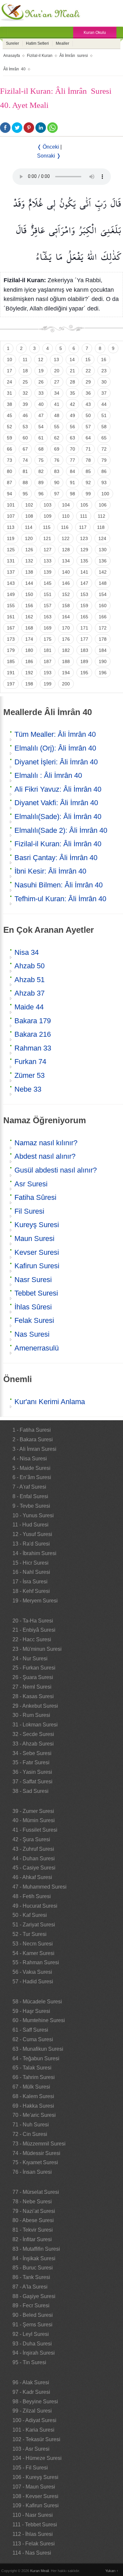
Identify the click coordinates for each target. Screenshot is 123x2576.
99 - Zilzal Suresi (32, 2411)
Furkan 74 (30, 1062)
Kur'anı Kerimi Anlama (50, 1402)
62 (57, 438)
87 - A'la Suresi (30, 2287)
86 (104, 471)
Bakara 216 (33, 1034)
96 (41, 494)
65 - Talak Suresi (32, 2068)
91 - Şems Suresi (32, 2325)
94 (10, 494)
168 (29, 628)
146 (66, 583)
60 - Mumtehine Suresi (39, 2020)
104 (66, 505)
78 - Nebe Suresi (32, 2202)
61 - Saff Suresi (30, 2030)
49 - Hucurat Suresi (35, 1906)
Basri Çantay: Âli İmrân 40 (56, 858)
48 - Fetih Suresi (32, 1896)
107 (11, 516)
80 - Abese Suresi (33, 2220)
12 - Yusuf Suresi (32, 1534)
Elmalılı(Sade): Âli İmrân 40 (58, 817)
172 (103, 628)
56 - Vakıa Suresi (32, 1972)
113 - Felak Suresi (34, 2544)
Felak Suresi (34, 1320)
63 (72, 438)
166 (103, 617)
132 (29, 561)
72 (104, 449)
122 (66, 538)
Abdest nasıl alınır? (45, 1156)
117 (83, 527)
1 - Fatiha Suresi (32, 1430)
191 (11, 673)
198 (29, 684)
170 (66, 628)
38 (10, 404)
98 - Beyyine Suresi (35, 2402)
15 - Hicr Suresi (31, 1563)
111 (84, 516)
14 (72, 359)
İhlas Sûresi (33, 1307)
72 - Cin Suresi (30, 2134)
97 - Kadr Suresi (31, 2392)
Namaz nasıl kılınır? (46, 1143)
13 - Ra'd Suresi (31, 1544)
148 (103, 583)
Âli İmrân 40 (14, 69)
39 (25, 404)
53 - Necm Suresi (33, 1944)
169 (48, 628)
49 (72, 415)
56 (72, 427)
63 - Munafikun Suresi (38, 2049)
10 (10, 359)
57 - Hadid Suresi (33, 1982)
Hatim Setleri (37, 43)
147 (84, 583)
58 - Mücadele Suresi (37, 2002)
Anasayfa (12, 56)
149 (11, 594)
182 (66, 650)
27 (57, 382)
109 (48, 516)
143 (11, 583)
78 (88, 460)
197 (11, 684)
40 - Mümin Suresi (34, 1820)
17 (10, 371)
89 (41, 483)
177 (84, 639)
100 (105, 494)
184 (103, 650)
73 (10, 460)
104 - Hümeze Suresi (37, 2458)
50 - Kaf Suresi (30, 1915)
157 (48, 606)
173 (11, 639)
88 (25, 483)
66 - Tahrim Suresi (34, 2077)
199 (48, 684)
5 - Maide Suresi (31, 1468)
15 (88, 359)
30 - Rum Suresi (31, 1715)
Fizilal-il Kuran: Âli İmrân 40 (58, 844)
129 (84, 550)
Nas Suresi (32, 1334)
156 (29, 606)
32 (25, 393)
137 (11, 572)
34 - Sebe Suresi (32, 1753)
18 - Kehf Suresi (31, 1591)
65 (104, 438)
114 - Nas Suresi (32, 2553)
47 (41, 415)
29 (88, 382)
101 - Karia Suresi (33, 2430)
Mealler (62, 43)
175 (48, 639)
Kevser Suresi (37, 1252)
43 (88, 404)
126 (29, 550)
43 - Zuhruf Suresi (33, 1849)
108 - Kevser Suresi (35, 2496)
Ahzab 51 (30, 980)
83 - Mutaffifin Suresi (36, 2249)
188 (66, 661)
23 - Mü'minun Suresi (37, 1649)
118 (101, 527)
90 (57, 483)
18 (25, 371)
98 (72, 494)
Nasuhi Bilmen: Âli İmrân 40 (59, 885)
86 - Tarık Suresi (31, 2277)
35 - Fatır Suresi (31, 1762)
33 (41, 393)
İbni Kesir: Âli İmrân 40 (50, 871)
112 (102, 516)
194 (66, 673)
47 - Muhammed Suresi (40, 1887)
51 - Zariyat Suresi (34, 1925)
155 (11, 606)
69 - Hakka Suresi (33, 2106)
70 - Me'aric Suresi (34, 2115)
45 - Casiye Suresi (34, 1868)
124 (102, 538)
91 (72, 483)
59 (10, 438)
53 (25, 427)
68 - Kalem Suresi (33, 2096)
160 (103, 606)
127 (48, 550)
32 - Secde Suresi (33, 1734)
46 (25, 415)
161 (11, 617)
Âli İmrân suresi (74, 56)
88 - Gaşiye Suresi (34, 2296)
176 (66, 639)
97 (57, 494)
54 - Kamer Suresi (33, 1953)
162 (29, 617)
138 (29, 572)
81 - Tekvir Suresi (33, 2230)
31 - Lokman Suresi (35, 1725)
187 (48, 661)
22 (88, 371)
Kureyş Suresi (37, 1225)
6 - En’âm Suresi (32, 1477)
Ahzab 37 (30, 993)
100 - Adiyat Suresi (34, 2420)
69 (57, 449)
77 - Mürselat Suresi (36, 2192)
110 (66, 516)
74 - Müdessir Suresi (36, 2153)
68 (41, 449)
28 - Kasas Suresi (33, 1696)
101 (11, 505)
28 (72, 382)
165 (84, 617)
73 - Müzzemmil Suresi (39, 2144)
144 (29, 583)
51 (104, 415)
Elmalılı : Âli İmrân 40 (48, 775)
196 (103, 673)
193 (48, 673)
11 (25, 359)
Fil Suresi (29, 1211)
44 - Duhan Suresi (34, 1858)
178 (103, 639)
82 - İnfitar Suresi (32, 2239)
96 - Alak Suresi (31, 2382)
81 (25, 471)
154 (103, 594)
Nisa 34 (27, 952)
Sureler (12, 43)
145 (48, 583)
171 (84, 628)
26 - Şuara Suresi (33, 1677)
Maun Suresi (34, 1238)
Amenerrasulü (37, 1348)
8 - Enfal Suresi (30, 1496)
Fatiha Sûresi (35, 1197)
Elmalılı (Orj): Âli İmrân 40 (55, 748)
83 (57, 471)
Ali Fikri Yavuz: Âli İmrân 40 (58, 789)
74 (25, 460)
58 (104, 427)
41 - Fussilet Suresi (35, 1830)
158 (66, 606)
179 (11, 650)
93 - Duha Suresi (32, 2344)
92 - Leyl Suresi (31, 2334)
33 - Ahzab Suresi (33, 1744)
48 (57, 415)
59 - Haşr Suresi (31, 2011)
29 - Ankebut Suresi (35, 1706)
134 (66, 561)
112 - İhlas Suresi (33, 2534)
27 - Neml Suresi (32, 1687)
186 (29, 661)
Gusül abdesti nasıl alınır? (56, 1170)
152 (66, 594)
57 (88, 427)
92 (88, 483)
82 (41, 471)
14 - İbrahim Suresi (34, 1553)
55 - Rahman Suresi (36, 1962)
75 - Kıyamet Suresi (35, 2162)
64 (88, 438)
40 (41, 404)
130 (103, 550)
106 (103, 505)
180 (29, 650)
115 (47, 527)
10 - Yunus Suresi (33, 1515)
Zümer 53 (30, 1075)
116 (65, 527)
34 (57, 393)
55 (57, 427)
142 (103, 572)
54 (41, 427)
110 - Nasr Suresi (33, 2515)
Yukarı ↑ (112, 2571)
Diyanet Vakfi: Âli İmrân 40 (56, 803)
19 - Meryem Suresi (35, 1601)
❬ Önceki (48, 147)
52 (10, 427)
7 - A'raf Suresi (29, 1487)
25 (25, 382)
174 (29, 639)
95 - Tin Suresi (29, 2362)
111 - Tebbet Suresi (35, 2525)
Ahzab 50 (30, 966)
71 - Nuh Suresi (31, 2125)
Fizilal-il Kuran (40, 56)
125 (11, 550)
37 (104, 393)
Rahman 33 (33, 1048)
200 (66, 684)
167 (11, 628)
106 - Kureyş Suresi (35, 2477)
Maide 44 (29, 1007)
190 (103, 661)
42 (72, 404)
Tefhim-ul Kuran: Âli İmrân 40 (60, 899)
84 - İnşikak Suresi (34, 2258)
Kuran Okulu (95, 33)
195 (84, 673)
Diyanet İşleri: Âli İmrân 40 (56, 762)
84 (72, 471)
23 (104, 371)
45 (10, 415)
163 (48, 617)
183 (84, 650)
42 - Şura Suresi (31, 1839)
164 (66, 617)
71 (88, 449)
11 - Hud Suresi (31, 1525)
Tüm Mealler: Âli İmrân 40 (55, 734)
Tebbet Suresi (36, 1293)
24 (10, 382)
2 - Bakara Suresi (33, 1439)
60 (25, 438)
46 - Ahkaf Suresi (32, 1877)
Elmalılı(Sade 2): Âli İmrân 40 (61, 830)
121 (47, 538)
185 (11, 661)
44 (104, 404)
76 (57, 460)
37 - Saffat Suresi (32, 1782)
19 (41, 371)
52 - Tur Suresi (30, 1934)
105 (84, 505)
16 (104, 359)
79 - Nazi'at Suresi (34, 2211)
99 (88, 494)
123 (84, 538)
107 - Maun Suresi (34, 2487)
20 (57, 371)
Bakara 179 (33, 1021)
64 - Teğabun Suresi (36, 2058)
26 (41, 382)
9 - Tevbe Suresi (31, 1506)
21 (72, 371)
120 (29, 538)
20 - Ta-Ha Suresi (33, 1621)
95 (25, 494)
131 (11, 561)
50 (88, 415)
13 (56, 359)
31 (10, 393)
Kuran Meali (40, 2571)
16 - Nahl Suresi (31, 1572)
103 (48, 505)
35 (72, 393)
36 (88, 393)
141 (84, 572)
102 (29, 505)
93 (104, 483)
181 (48, 650)
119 (11, 538)
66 (10, 449)
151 (48, 594)
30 (104, 382)
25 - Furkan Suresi (34, 1668)
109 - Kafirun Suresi (36, 2505)
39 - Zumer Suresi (33, 1811)
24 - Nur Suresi (30, 1659)
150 (29, 594)
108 (29, 516)
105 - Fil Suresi (30, 2468)
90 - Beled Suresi (33, 2315)
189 (84, 661)
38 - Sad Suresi (31, 1791)
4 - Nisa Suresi (30, 1459)
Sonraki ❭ (49, 156)
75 (41, 460)
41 (57, 404)
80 (10, 471)
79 (104, 460)
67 (25, 449)
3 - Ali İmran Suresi (34, 1449)
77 (72, 460)
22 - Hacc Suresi (32, 1639)
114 (29, 527)
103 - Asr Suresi (31, 2449)
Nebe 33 (28, 1089)
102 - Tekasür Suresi (36, 2439)
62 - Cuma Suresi (33, 2039)
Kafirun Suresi (37, 1266)
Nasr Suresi (33, 1280)
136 (103, 561)
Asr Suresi (31, 1184)
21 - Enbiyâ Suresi (34, 1630)
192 (29, 673)
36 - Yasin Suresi (32, 1772)
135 (84, 561)
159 (84, 606)
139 (48, 572)
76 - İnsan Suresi (32, 2172)
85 (88, 471)
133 (48, 561)
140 (66, 572)
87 (10, 483)
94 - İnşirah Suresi (34, 2353)
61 (41, 438)
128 (66, 550)
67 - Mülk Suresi (31, 2087)
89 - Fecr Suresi (31, 2305)
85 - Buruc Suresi (33, 2268)
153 (84, 594)
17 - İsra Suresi (30, 1582)
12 (41, 359)
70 (72, 449)
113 (11, 527)
